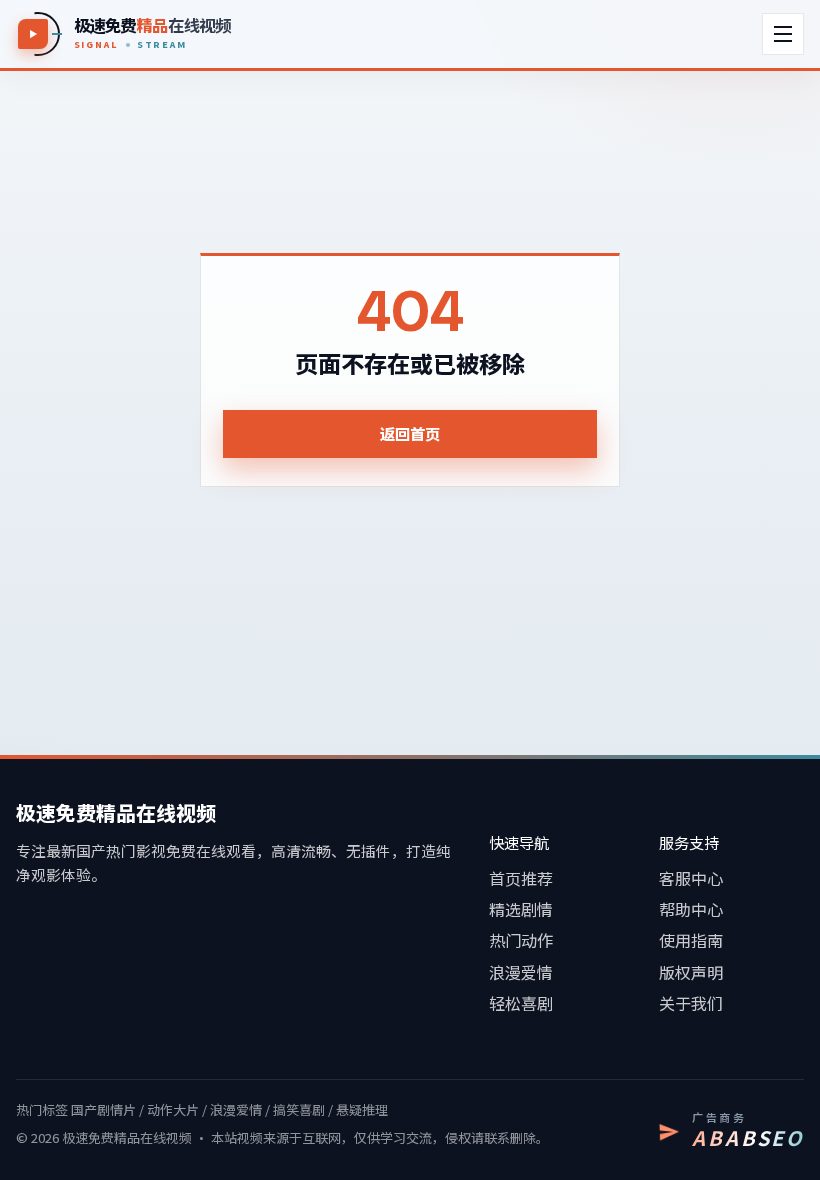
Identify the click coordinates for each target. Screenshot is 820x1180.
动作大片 (173, 1109)
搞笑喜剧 (299, 1109)
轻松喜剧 (521, 1003)
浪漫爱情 (521, 972)
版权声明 (691, 972)
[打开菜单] (783, 34)
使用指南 (691, 940)
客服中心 (691, 878)
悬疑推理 (362, 1109)
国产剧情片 (103, 1109)
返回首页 (410, 433)
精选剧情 (521, 909)
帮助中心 (691, 909)
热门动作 (521, 940)
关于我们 (691, 1003)
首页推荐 (521, 878)
